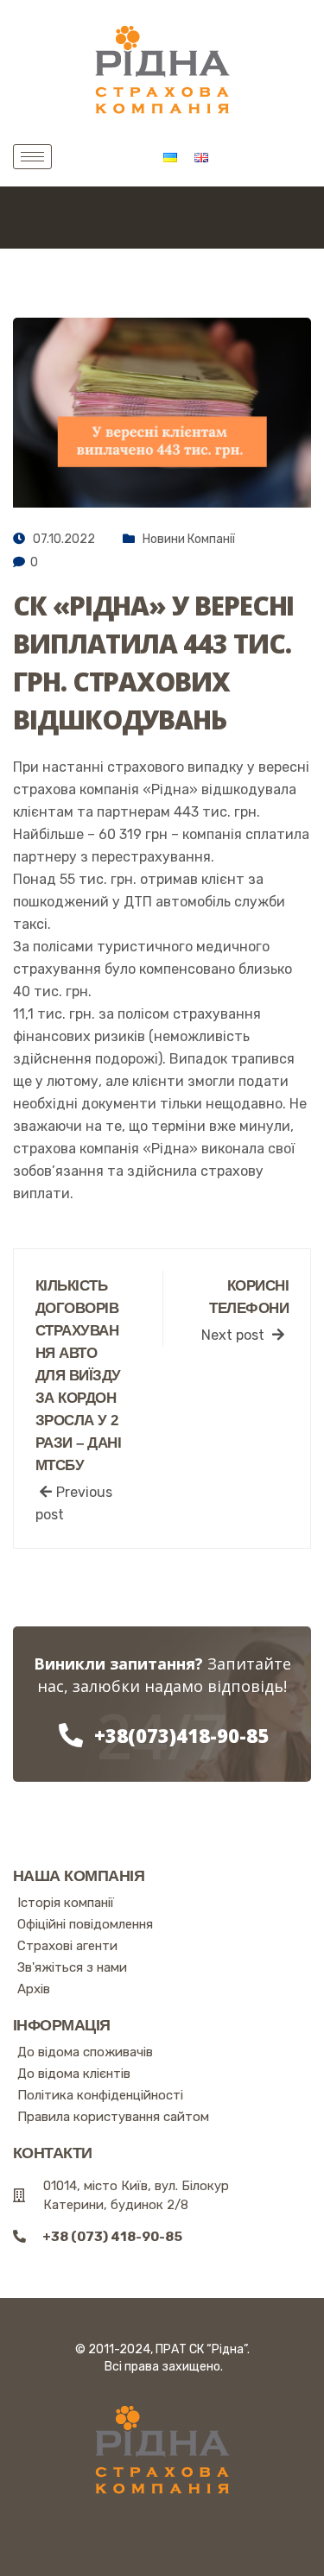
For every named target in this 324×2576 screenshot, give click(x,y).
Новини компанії (189, 539)
